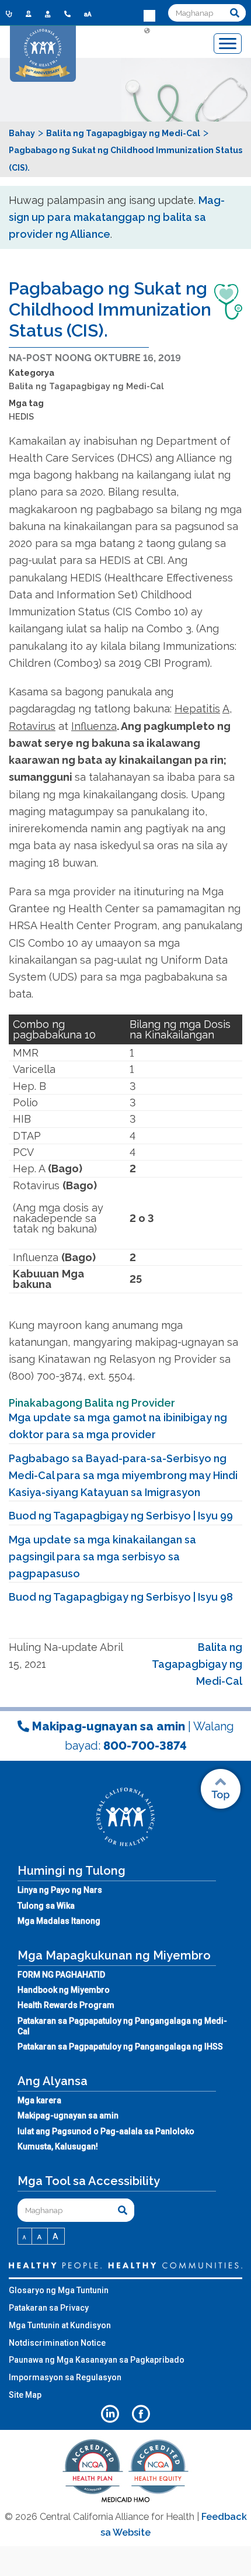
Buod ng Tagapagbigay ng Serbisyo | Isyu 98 (121, 1597)
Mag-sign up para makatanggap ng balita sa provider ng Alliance (117, 217)
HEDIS (21, 416)
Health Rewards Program (66, 2005)
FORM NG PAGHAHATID (61, 1975)
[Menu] (228, 44)
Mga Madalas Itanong (59, 1921)
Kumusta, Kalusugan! (58, 2146)
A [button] (25, 2238)
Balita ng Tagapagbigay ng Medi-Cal (86, 386)
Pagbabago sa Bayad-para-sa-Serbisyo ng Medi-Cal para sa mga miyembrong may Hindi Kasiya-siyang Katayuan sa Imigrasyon (123, 1476)
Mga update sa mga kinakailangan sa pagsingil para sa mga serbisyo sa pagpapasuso (102, 1557)
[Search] (235, 13)
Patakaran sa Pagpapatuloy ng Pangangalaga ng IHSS (120, 2047)
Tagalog (149, 86)
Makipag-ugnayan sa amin (68, 2115)
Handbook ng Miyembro (64, 1990)
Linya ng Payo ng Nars (60, 1890)
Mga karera (39, 2100)
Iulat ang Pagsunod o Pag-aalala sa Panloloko (106, 2131)
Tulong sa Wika (46, 1906)
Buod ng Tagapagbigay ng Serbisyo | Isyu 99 (121, 1516)
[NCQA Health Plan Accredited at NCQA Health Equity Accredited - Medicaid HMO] (125, 2501)
